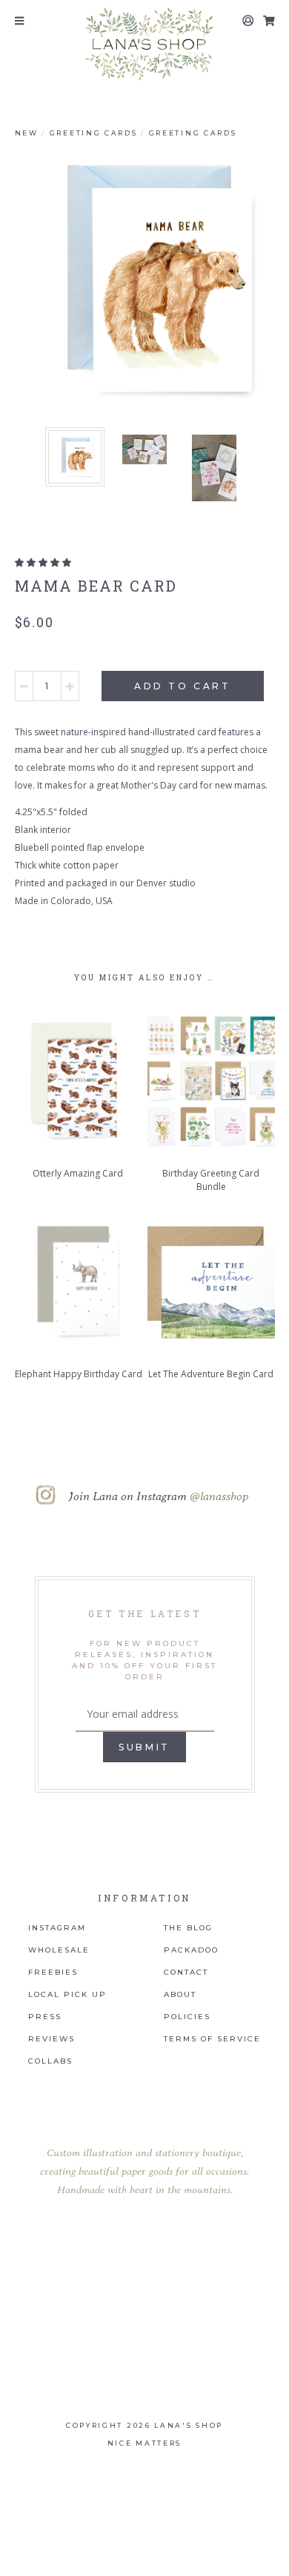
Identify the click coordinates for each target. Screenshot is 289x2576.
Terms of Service (212, 2039)
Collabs (50, 2061)
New (27, 133)
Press (45, 2017)
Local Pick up (67, 1995)
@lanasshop (219, 1496)
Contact (186, 1973)
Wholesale (59, 1950)
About (180, 1995)
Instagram (57, 1928)
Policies (187, 2017)
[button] (43, 562)
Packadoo (191, 1950)
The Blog (188, 1928)
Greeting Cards (94, 133)
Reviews (52, 2039)
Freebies (53, 1973)
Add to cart (183, 686)
